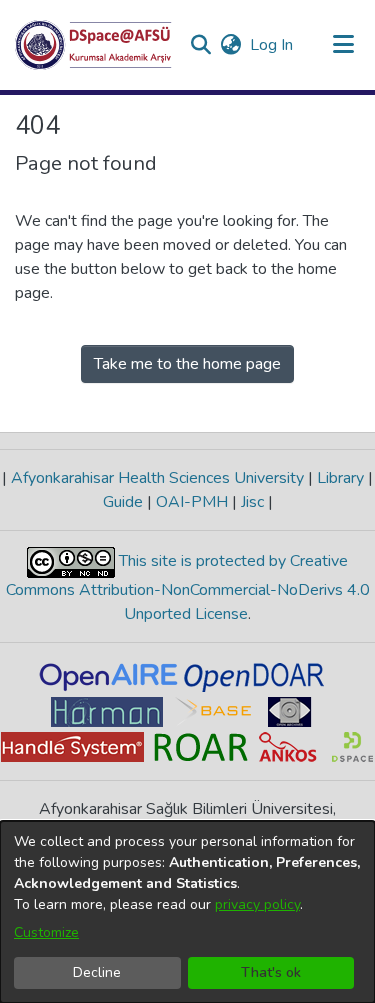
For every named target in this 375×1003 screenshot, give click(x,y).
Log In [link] (272, 45)
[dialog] (187, 912)
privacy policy (257, 904)
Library (340, 478)
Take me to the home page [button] (187, 364)
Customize (46, 932)
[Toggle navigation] (343, 45)
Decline (97, 972)
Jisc (252, 502)
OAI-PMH (192, 502)
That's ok (271, 972)
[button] (93, 45)
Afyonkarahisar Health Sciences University (157, 478)
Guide (125, 502)
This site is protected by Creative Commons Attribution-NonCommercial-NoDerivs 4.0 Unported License (188, 587)
